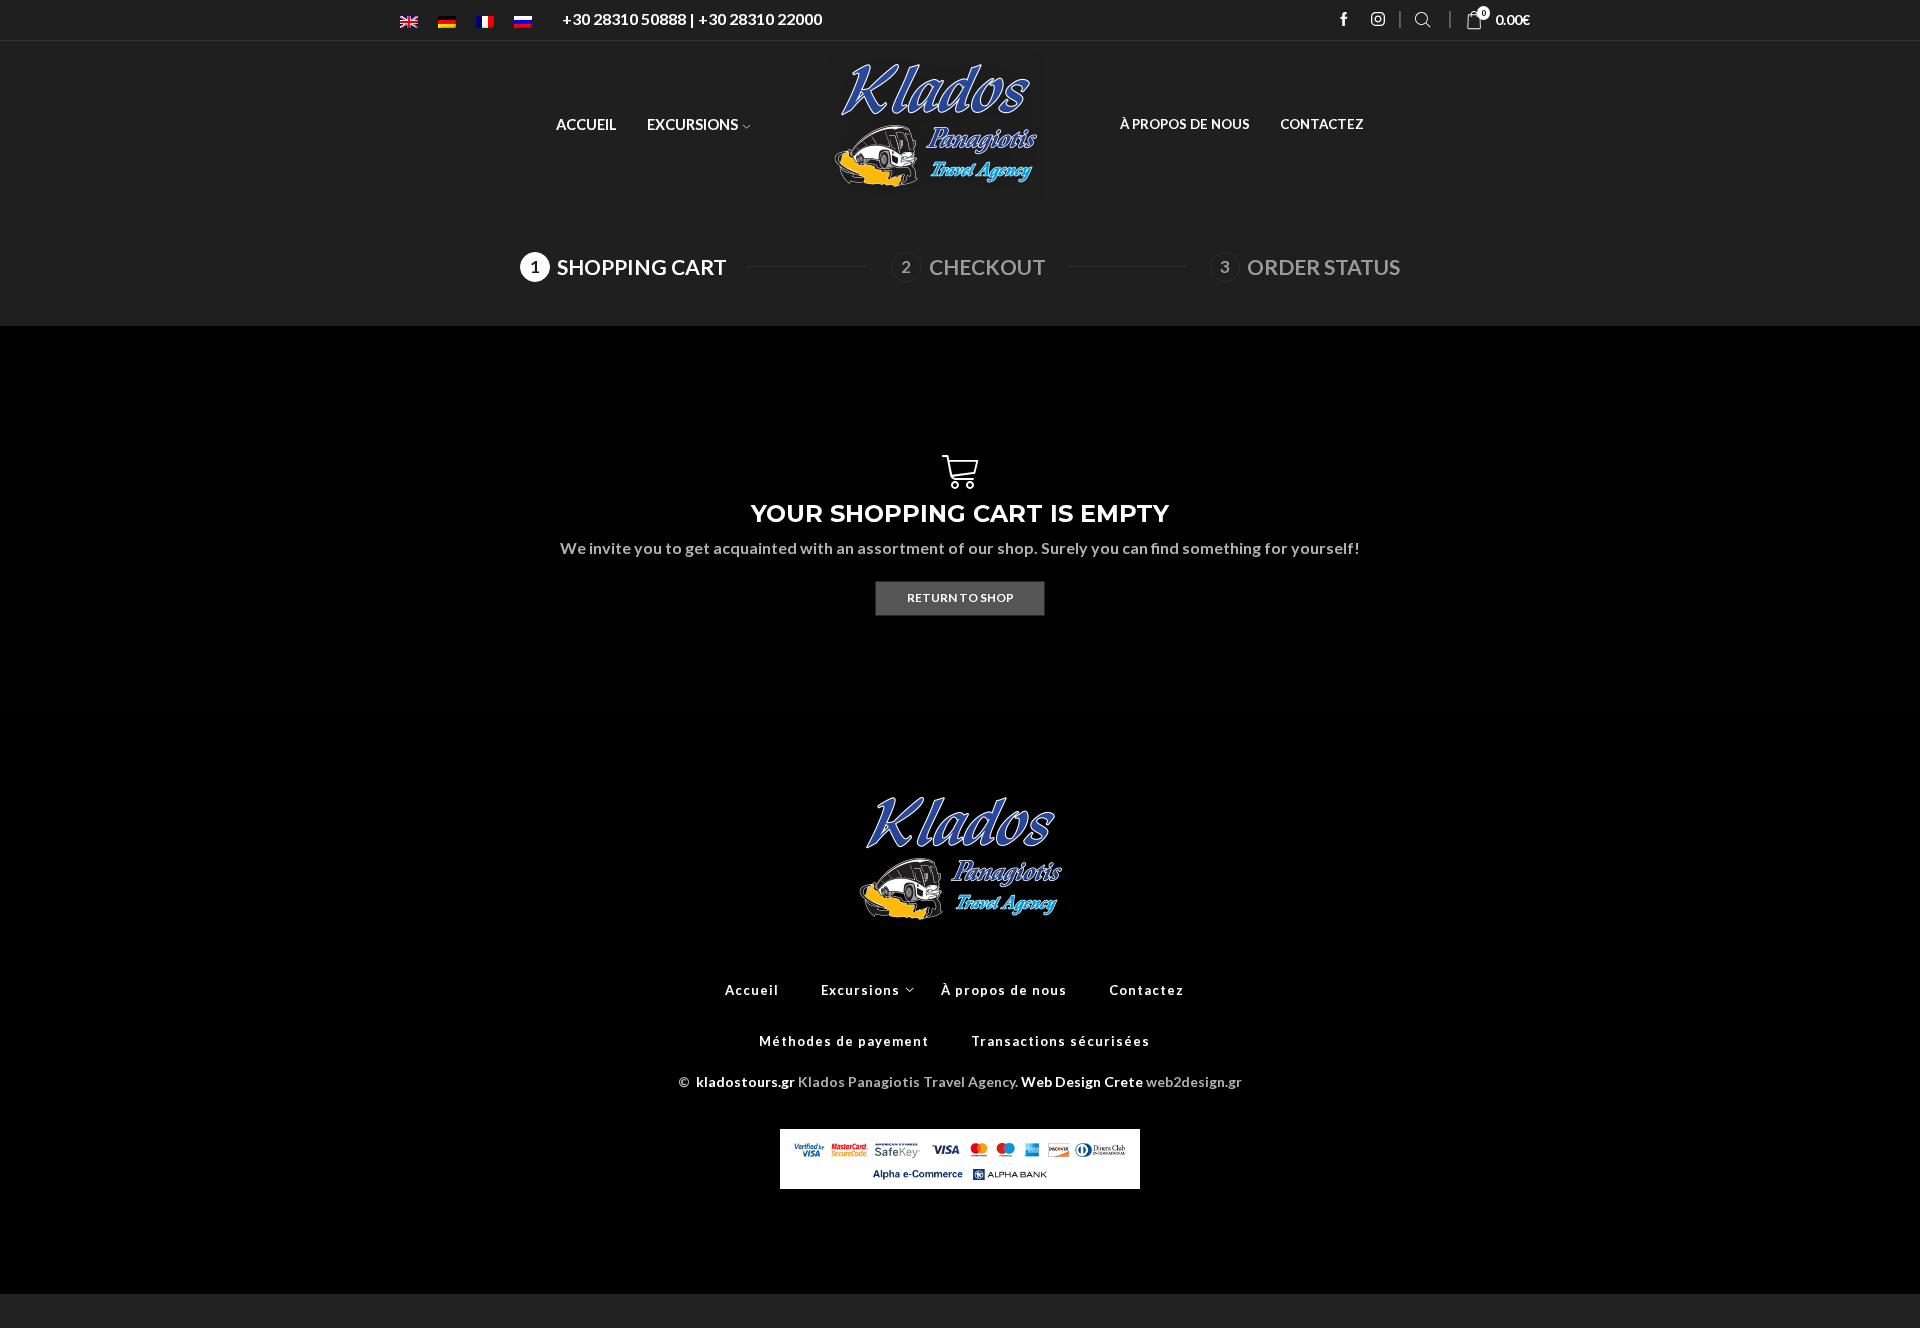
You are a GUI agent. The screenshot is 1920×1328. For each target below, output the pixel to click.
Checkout (987, 266)
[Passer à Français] (485, 20)
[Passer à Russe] (523, 20)
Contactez (1322, 124)
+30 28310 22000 (760, 18)
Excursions (692, 124)
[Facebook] (1344, 20)
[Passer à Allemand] (447, 20)
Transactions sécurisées (1060, 1041)
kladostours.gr (745, 1081)
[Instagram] (1378, 20)
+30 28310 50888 (624, 18)
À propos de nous (1185, 124)
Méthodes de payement (844, 1041)
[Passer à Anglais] (409, 20)
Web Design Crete (1082, 1081)
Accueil (586, 124)
